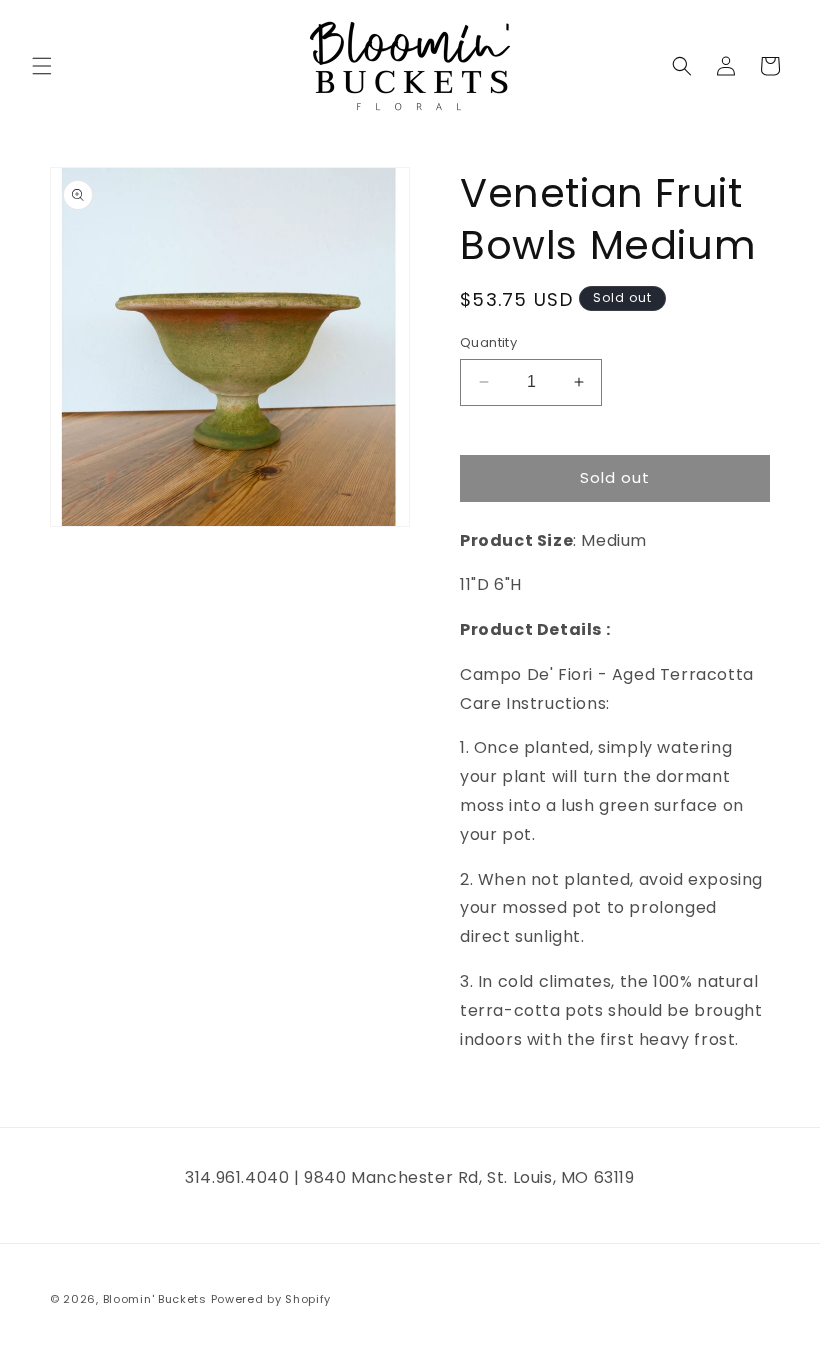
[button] (42, 66)
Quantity (488, 342)
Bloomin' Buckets (155, 1299)
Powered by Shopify (271, 1299)
